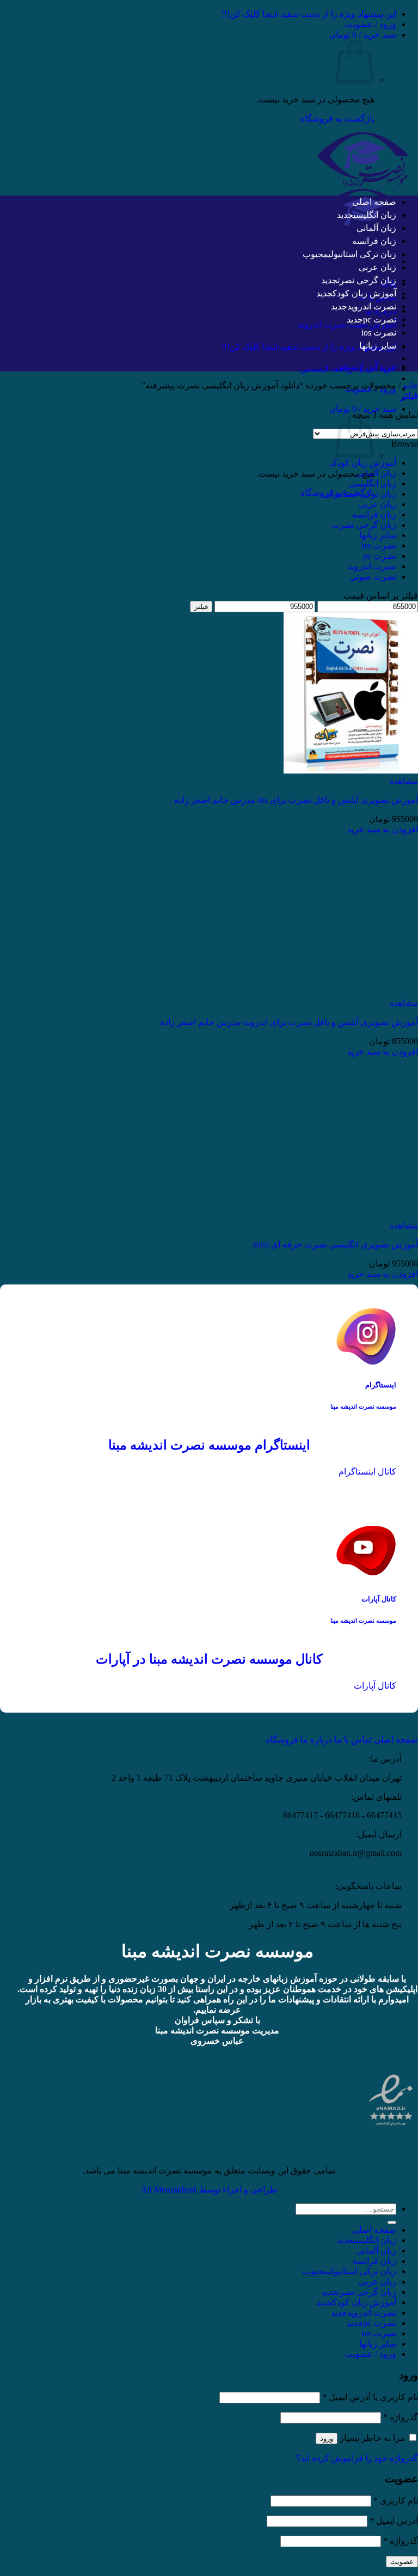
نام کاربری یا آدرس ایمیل (370, 2397)
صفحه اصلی (374, 202)
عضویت (402, 2562)
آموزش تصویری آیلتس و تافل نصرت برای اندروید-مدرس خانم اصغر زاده (289, 1022)
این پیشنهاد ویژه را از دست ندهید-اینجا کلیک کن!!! (309, 14)
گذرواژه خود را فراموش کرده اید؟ (357, 2458)
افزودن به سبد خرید (383, 829)
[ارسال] (392, 2222)
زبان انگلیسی (375, 215)
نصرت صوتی (373, 577)
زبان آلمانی (376, 228)
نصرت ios (379, 333)
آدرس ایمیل (394, 2521)
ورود (327, 2438)
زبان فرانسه (374, 241)
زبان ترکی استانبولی (362, 254)
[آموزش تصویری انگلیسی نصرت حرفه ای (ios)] (351, 1215)
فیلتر (201, 607)
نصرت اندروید (372, 306)
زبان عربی (377, 267)
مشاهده (404, 781)
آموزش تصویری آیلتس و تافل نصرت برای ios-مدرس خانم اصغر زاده (296, 800)
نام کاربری (396, 2501)
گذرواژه (401, 2417)
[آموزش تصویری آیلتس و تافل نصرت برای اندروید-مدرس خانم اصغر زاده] (351, 993)
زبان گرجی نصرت (367, 280)
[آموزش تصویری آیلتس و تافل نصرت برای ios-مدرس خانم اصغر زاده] (351, 771)
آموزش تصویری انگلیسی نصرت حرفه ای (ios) (336, 1244)
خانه (410, 385)
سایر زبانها (378, 346)
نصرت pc (380, 319)
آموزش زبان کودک (364, 293)
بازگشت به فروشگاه (337, 118)
